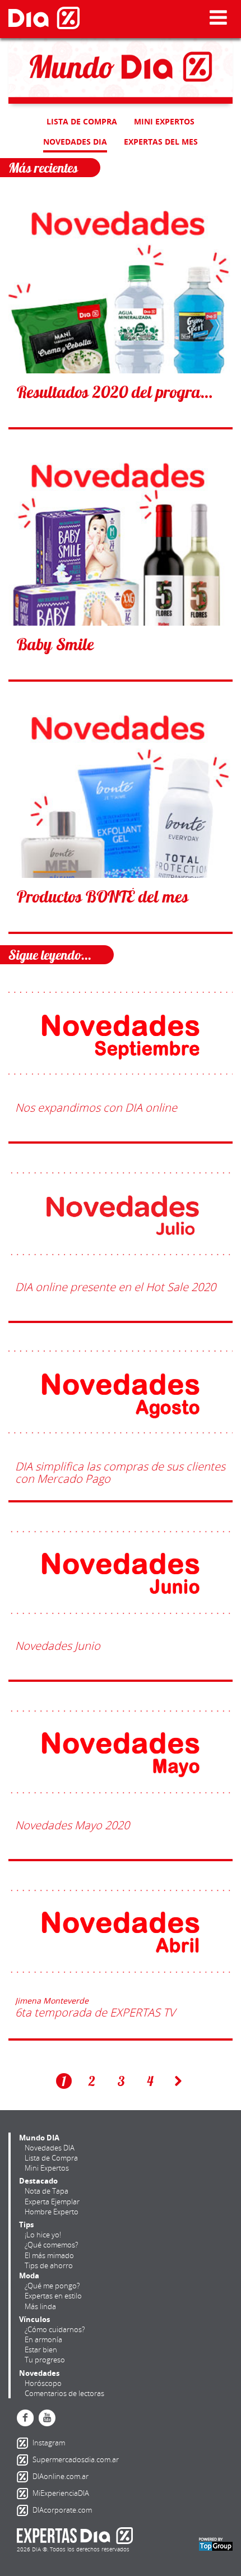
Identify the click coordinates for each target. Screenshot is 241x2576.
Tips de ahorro (49, 2265)
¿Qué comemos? (51, 2245)
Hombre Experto (52, 2212)
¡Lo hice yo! (43, 2235)
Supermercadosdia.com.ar (25, 2460)
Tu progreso (45, 2360)
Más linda (40, 2306)
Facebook (25, 2418)
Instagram (25, 2443)
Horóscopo (43, 2383)
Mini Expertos (164, 121)
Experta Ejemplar (52, 2202)
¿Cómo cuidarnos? (55, 2329)
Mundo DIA (39, 2138)
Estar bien (41, 2350)
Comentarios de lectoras (64, 2393)
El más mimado (49, 2255)
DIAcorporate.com (25, 2510)
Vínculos (34, 2319)
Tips (26, 2224)
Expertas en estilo (53, 2296)
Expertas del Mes (161, 142)
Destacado (38, 2181)
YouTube (47, 2418)
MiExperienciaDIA (25, 2494)
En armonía (43, 2339)
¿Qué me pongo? (52, 2286)
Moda (29, 2276)
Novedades (39, 2373)
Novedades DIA (75, 142)
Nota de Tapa (47, 2191)
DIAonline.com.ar (25, 2477)
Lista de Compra (82, 121)
